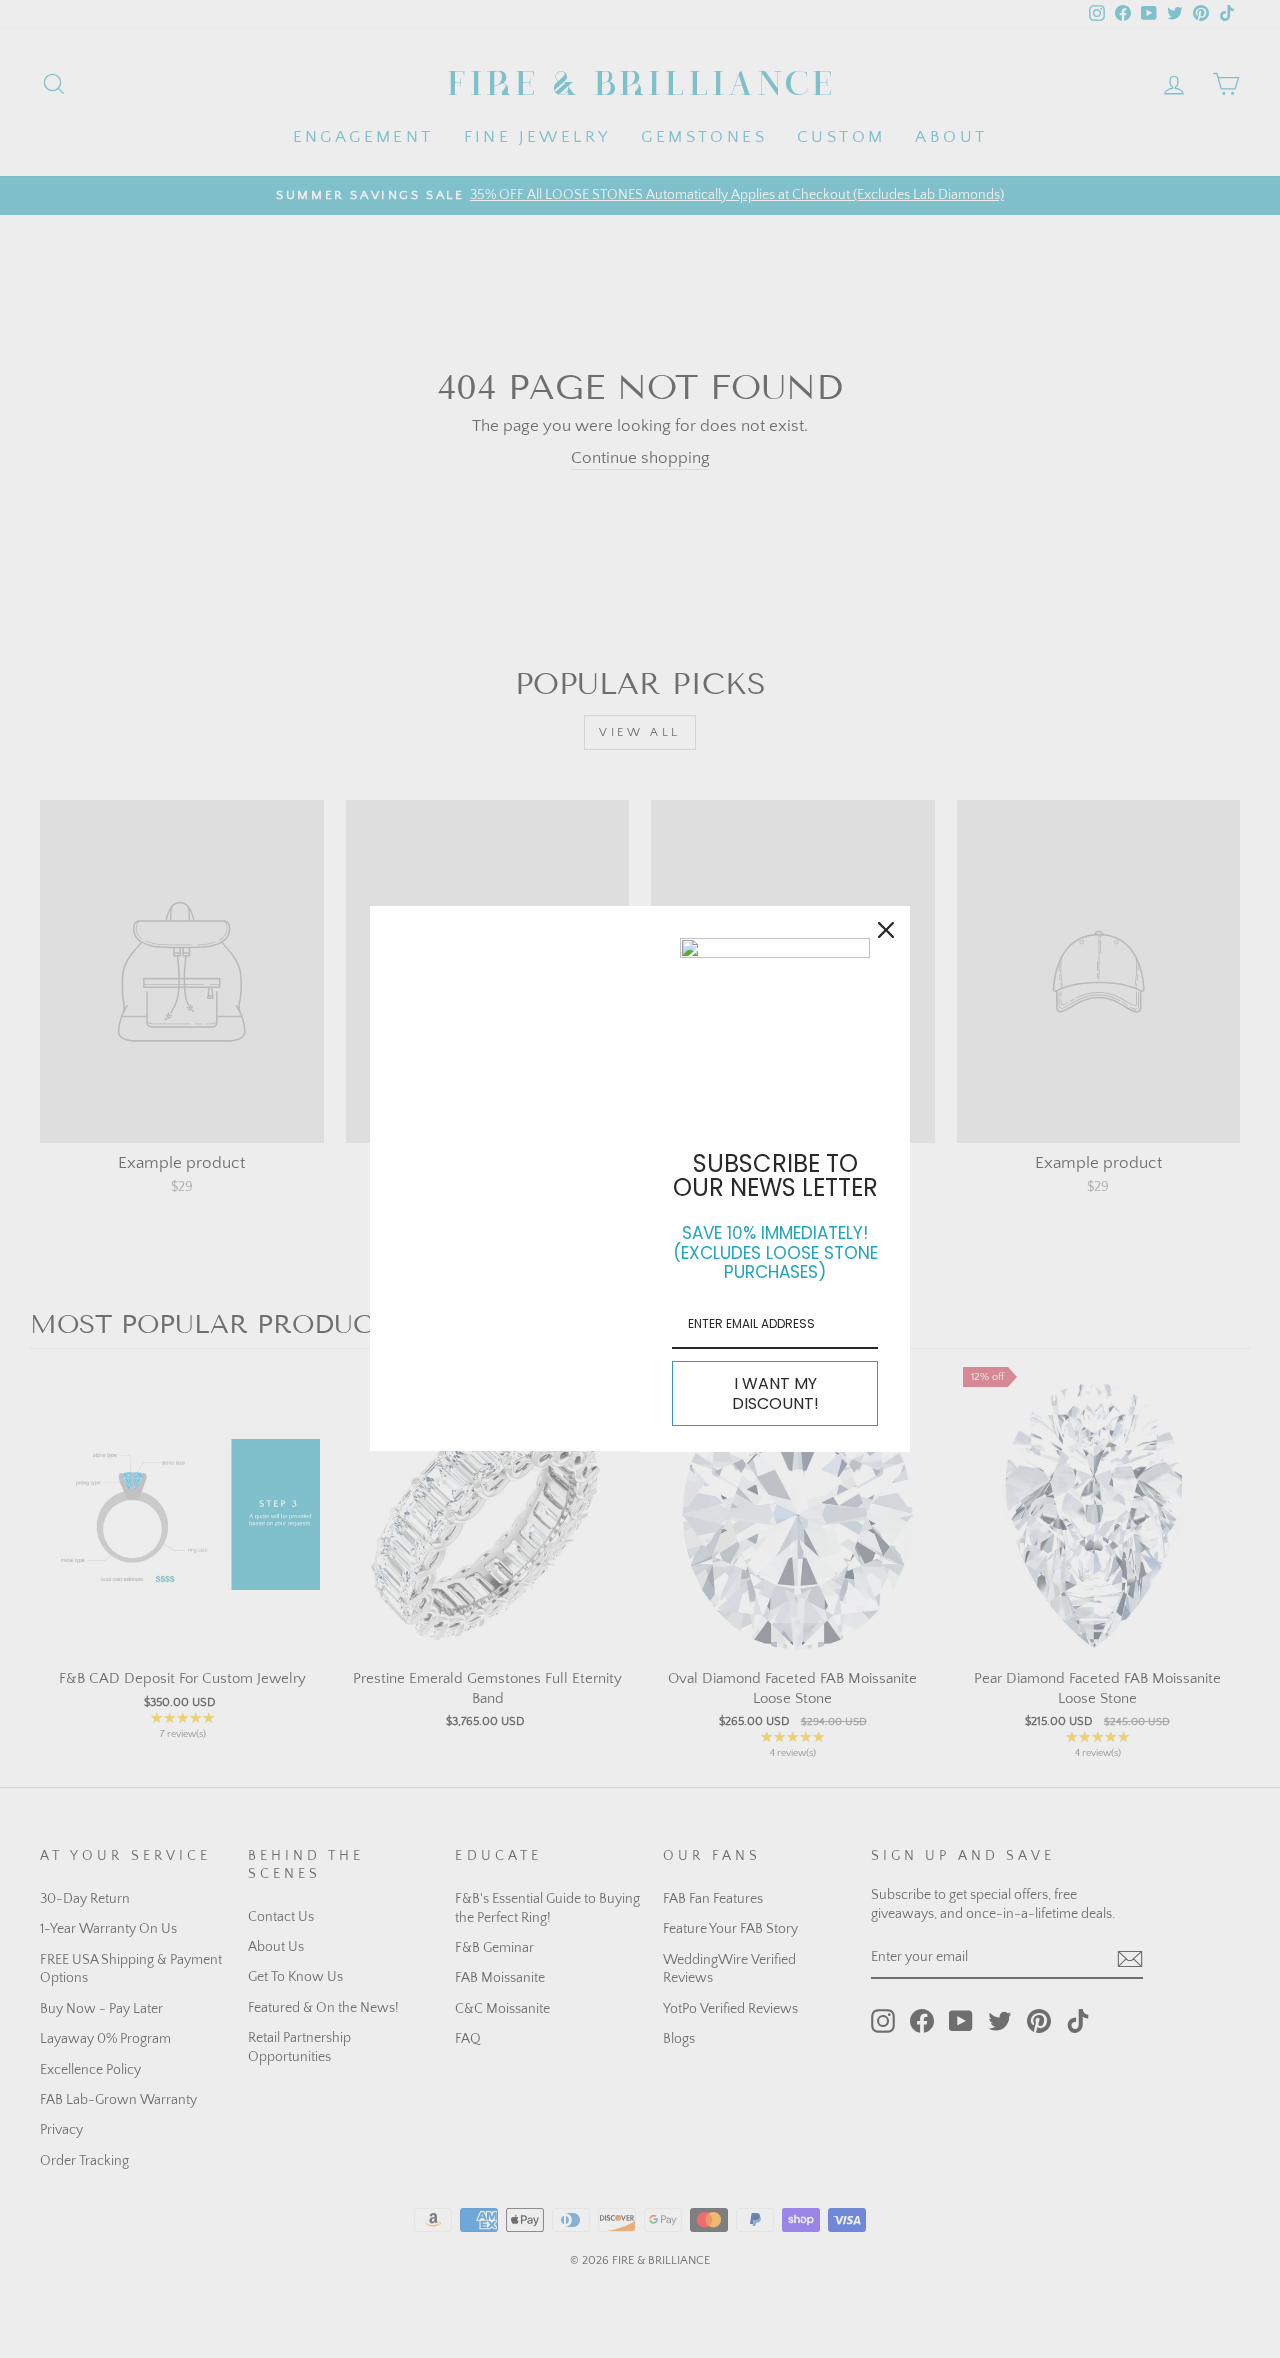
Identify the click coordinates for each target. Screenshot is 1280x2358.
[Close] (886, 930)
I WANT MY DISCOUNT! (775, 1393)
